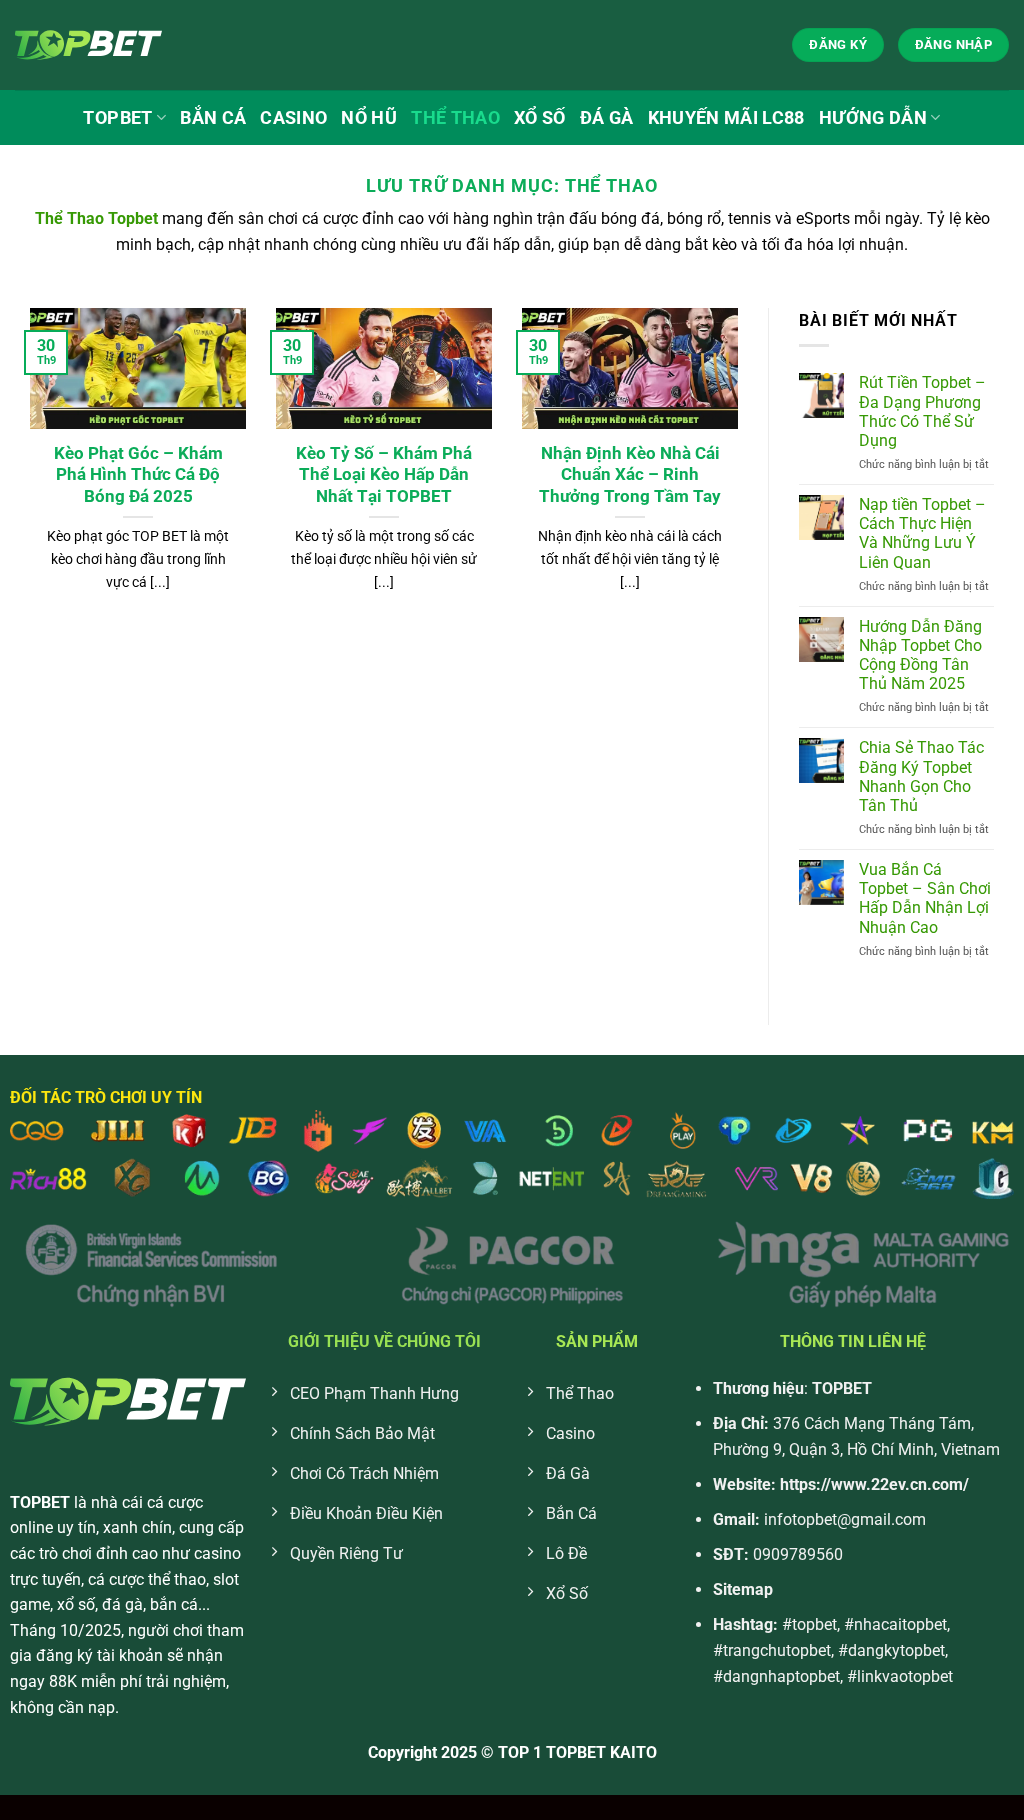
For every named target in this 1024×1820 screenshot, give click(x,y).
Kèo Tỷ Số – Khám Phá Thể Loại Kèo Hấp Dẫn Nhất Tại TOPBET (384, 475)
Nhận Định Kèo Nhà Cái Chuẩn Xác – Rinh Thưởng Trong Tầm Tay (630, 475)
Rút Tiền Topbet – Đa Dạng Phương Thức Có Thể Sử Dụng (922, 411)
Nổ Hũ (369, 118)
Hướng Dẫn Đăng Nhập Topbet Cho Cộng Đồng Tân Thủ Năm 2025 (920, 655)
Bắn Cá (213, 118)
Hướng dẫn (873, 118)
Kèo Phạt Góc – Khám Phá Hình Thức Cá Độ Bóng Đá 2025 (138, 475)
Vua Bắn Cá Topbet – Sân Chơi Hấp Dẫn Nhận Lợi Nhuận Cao (925, 898)
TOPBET (117, 118)
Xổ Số (540, 118)
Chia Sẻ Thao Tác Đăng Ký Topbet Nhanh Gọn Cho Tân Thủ (921, 776)
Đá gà (607, 118)
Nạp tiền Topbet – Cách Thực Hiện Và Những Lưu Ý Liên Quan (922, 533)
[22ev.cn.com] (115, 45)
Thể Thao (455, 118)
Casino (293, 118)
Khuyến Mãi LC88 (726, 118)
